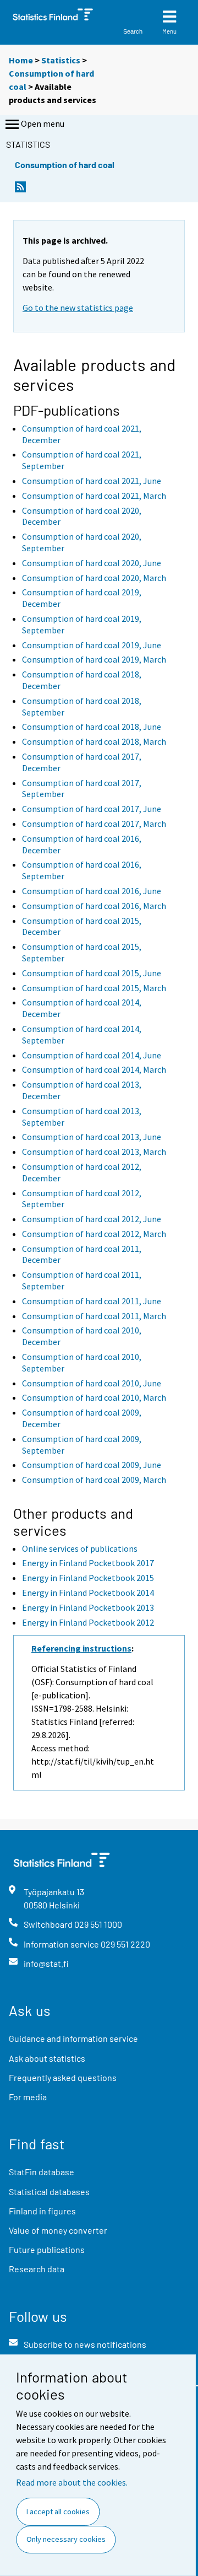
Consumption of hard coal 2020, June (92, 563)
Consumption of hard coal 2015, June (92, 973)
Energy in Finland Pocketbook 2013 (88, 1607)
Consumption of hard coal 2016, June (92, 891)
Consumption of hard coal (65, 165)
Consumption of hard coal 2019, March (94, 659)
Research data (37, 2269)
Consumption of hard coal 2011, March (94, 1316)
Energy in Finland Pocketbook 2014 (88, 1593)
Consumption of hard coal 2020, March (94, 578)
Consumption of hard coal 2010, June (92, 1383)
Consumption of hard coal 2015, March (94, 988)
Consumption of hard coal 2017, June (92, 809)
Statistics (61, 60)
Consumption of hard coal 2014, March (94, 1069)
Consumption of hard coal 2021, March (94, 496)
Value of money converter (58, 2230)
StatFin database (42, 2172)
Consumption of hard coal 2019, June (92, 645)
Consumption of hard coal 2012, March (94, 1234)
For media (28, 2097)
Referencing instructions (81, 1648)
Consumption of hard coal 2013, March (94, 1152)
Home (21, 60)
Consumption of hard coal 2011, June (92, 1301)
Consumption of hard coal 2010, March (94, 1397)
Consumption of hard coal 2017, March (94, 824)
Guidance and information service (73, 2038)
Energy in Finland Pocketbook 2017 (88, 1563)
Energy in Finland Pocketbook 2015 (88, 1578)
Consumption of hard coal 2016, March (94, 906)
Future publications (47, 2249)
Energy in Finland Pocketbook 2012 (88, 1622)
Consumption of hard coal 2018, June (92, 727)
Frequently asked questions (63, 2077)
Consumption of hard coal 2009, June (92, 1465)
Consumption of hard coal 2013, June (92, 1137)
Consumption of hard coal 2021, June (92, 481)
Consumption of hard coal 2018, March (94, 741)
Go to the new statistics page (78, 308)
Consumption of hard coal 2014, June (92, 1055)
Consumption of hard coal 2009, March (94, 1480)
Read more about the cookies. (72, 2482)
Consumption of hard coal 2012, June (92, 1219)
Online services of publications (80, 1548)
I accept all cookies (58, 2512)
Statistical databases (49, 2192)
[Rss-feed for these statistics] (20, 190)
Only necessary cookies (66, 2539)
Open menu (43, 123)
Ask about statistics (47, 2058)
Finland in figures (42, 2211)
